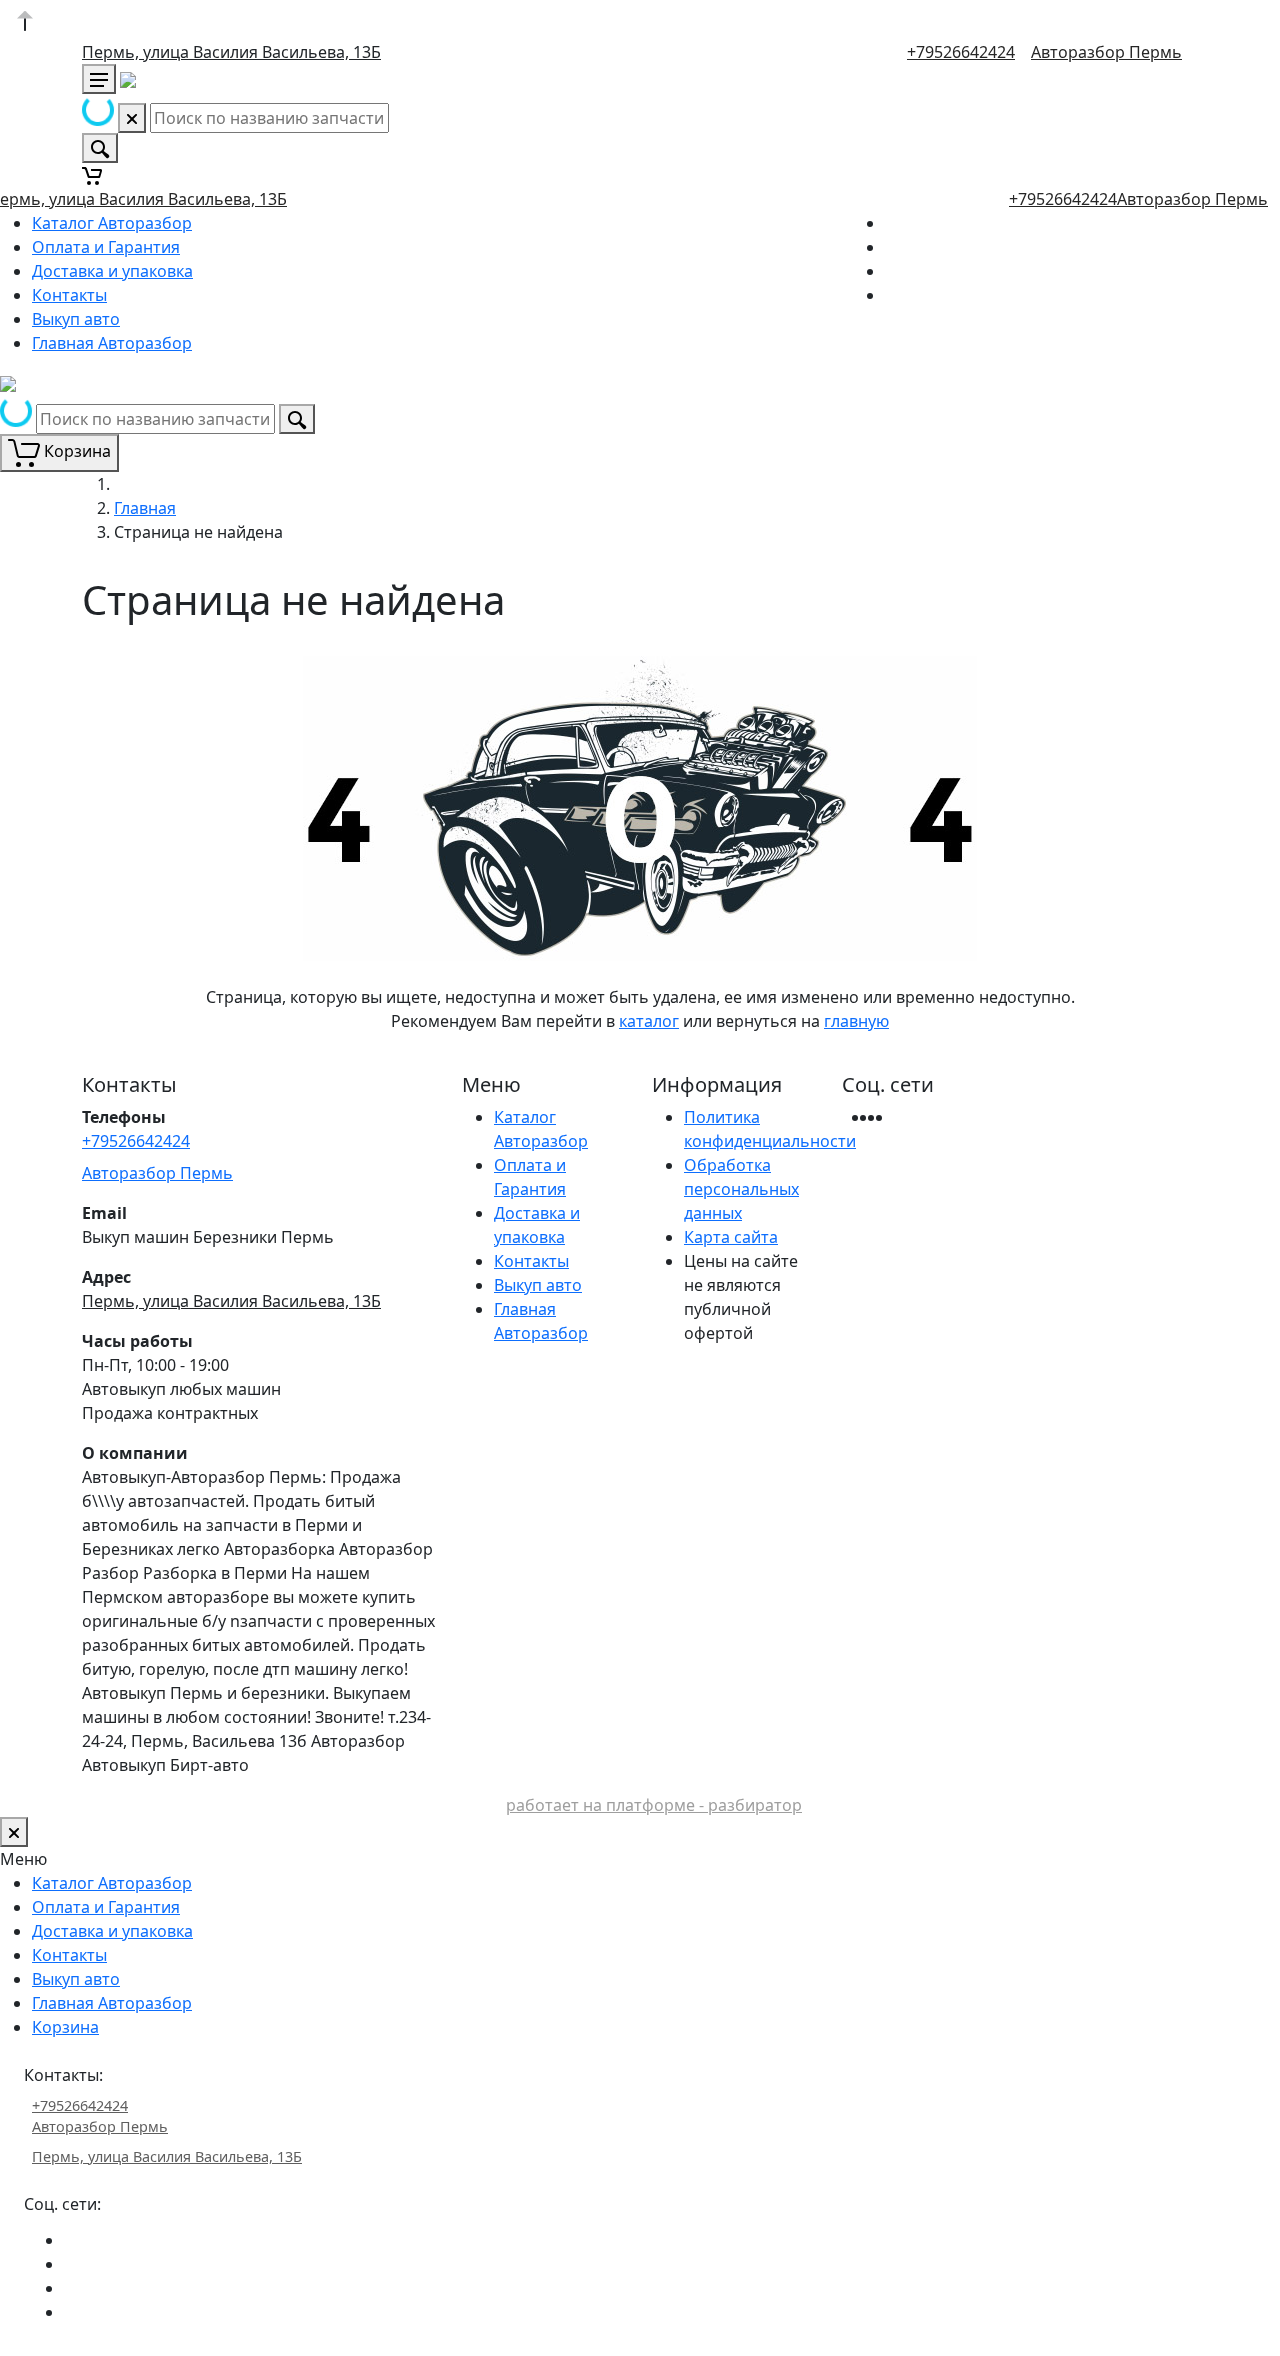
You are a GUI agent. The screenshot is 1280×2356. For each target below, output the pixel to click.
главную (856, 1021)
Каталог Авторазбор (112, 223)
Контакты (69, 295)
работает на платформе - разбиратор (654, 1805)
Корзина (65, 2027)
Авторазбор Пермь (1106, 52)
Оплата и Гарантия (106, 247)
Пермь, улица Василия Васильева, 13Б (231, 52)
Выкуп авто (76, 319)
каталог (649, 1021)
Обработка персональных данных (741, 1189)
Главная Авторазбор (112, 343)
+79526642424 (961, 52)
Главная (145, 508)
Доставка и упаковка (112, 271)
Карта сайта (731, 1237)
